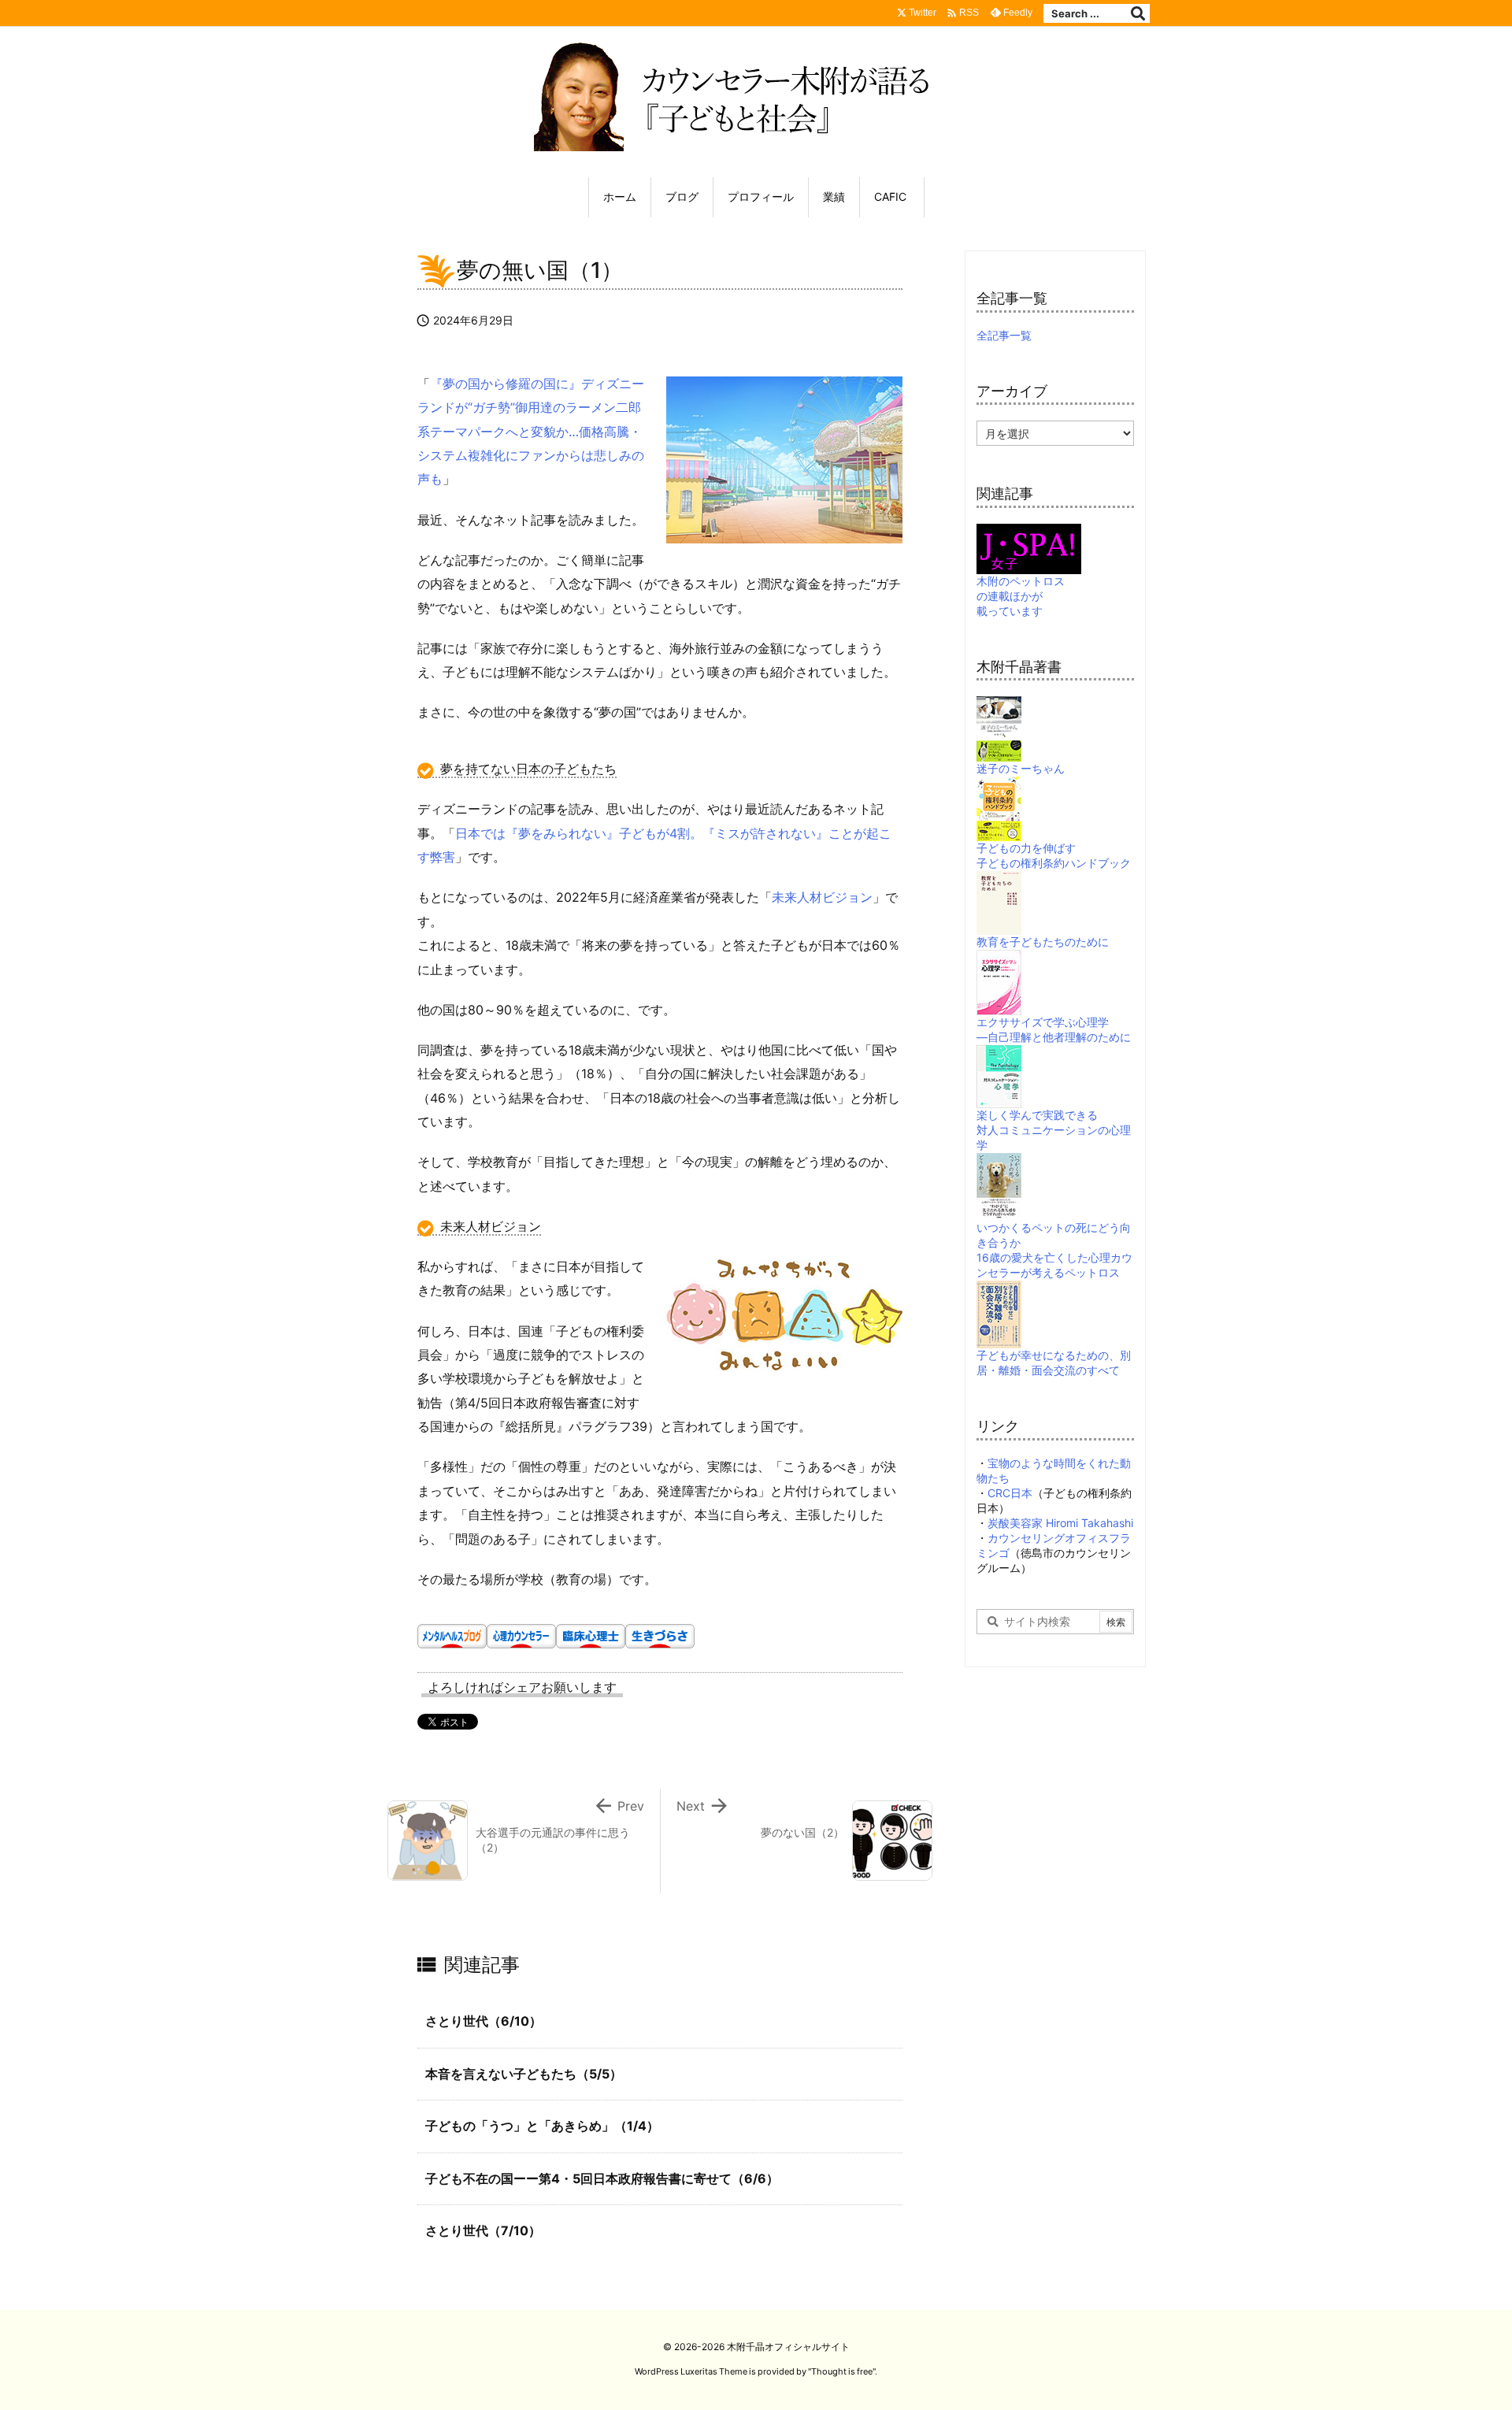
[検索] (1138, 13)
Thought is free (842, 2371)
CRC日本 (1010, 1493)
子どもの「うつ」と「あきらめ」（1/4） (542, 2126)
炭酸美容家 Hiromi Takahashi (1060, 1523)
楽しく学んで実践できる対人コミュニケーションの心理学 (1054, 1130)
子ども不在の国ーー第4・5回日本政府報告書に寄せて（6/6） (602, 2178)
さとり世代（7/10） (483, 2230)
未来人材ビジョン (822, 897)
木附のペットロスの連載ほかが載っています (1021, 596)
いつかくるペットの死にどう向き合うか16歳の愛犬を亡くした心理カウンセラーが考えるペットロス (1054, 1250)
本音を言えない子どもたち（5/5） (524, 2074)
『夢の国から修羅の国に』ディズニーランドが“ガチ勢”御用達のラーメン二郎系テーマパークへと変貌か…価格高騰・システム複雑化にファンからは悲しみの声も (531, 432)
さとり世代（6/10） (484, 2021)
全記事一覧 (1004, 335)
